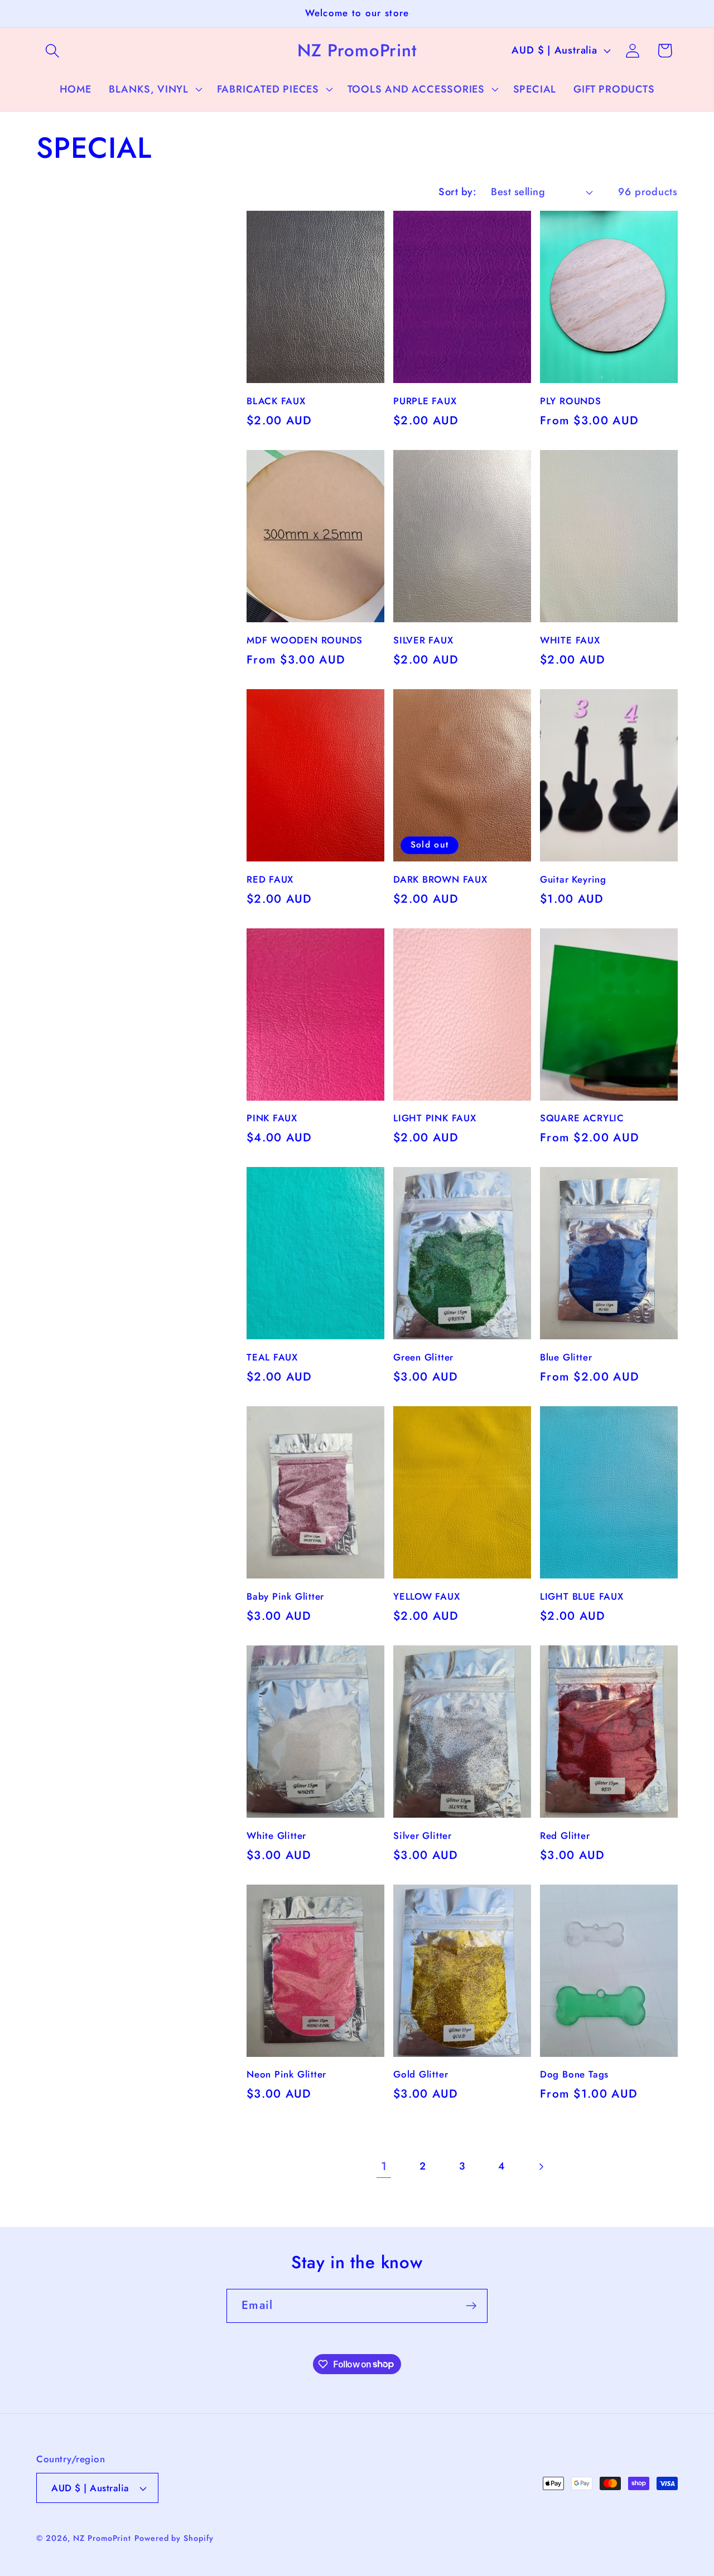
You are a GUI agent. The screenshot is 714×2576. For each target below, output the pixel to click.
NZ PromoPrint (102, 2538)
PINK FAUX (272, 1118)
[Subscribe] (471, 2306)
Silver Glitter (423, 1836)
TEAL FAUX (272, 1358)
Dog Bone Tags (574, 2075)
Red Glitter (565, 1836)
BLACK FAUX (276, 401)
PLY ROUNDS (571, 401)
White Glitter (276, 1836)
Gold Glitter (421, 2075)
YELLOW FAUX (427, 1597)
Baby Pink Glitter (285, 1597)
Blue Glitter (566, 1358)
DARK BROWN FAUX (440, 880)
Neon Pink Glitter (286, 2075)
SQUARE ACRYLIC (582, 1118)
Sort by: (457, 192)
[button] (52, 50)
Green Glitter (423, 1358)
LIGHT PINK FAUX (435, 1118)
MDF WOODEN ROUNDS (305, 641)
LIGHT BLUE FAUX (582, 1597)
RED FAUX (270, 880)
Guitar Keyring (573, 880)
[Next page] (540, 2166)
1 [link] (384, 2166)
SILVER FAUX (423, 641)
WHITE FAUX (570, 641)
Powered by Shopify (174, 2538)
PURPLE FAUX (425, 401)
